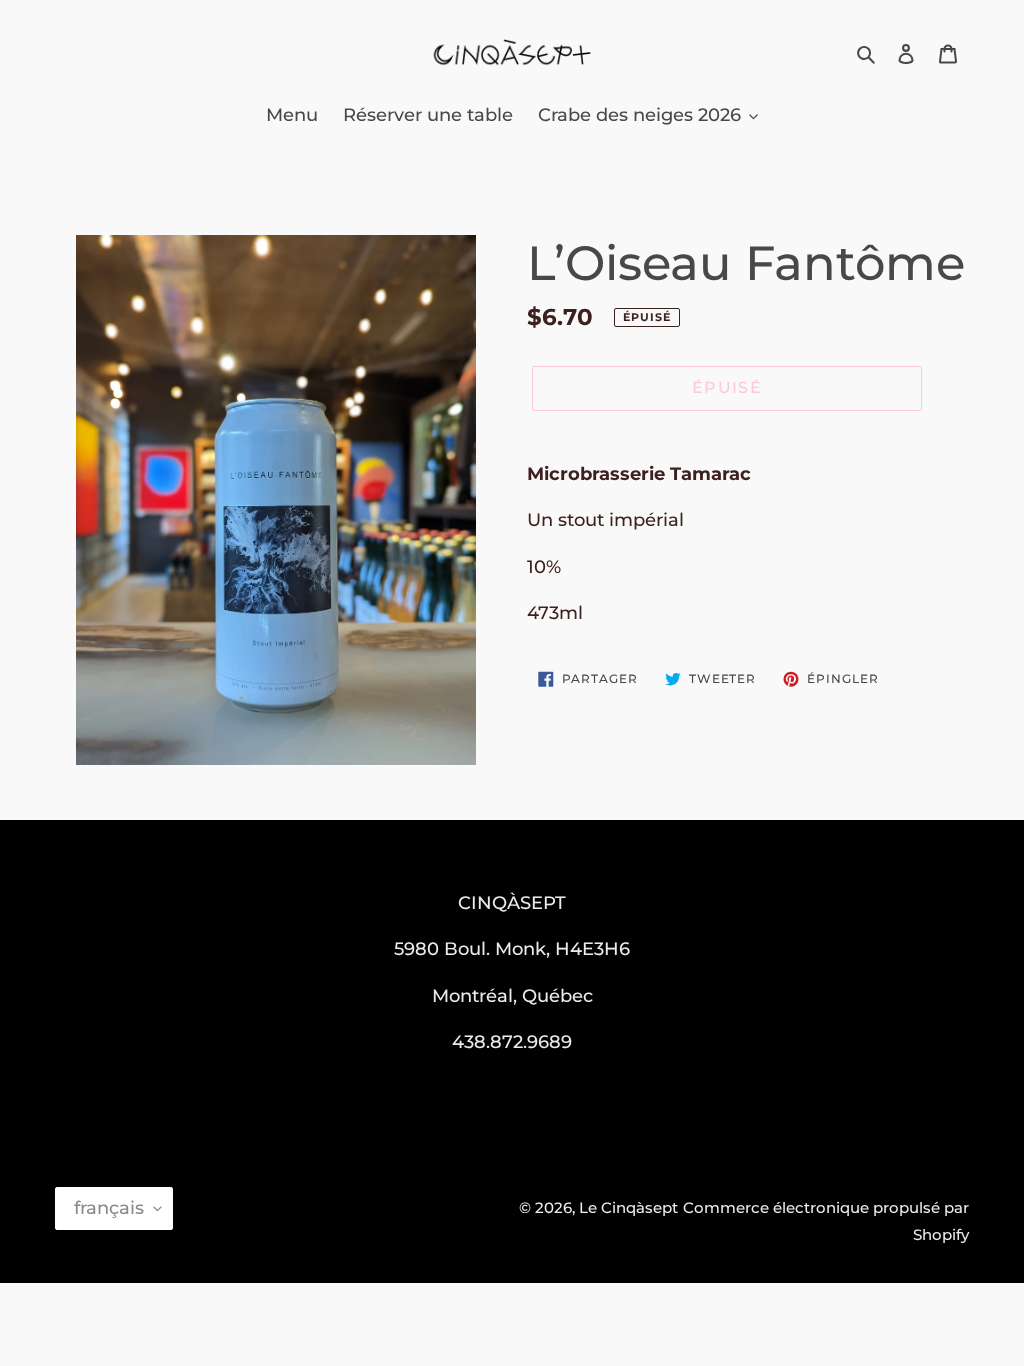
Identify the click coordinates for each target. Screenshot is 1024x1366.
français (109, 1208)
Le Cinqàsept (628, 1207)
